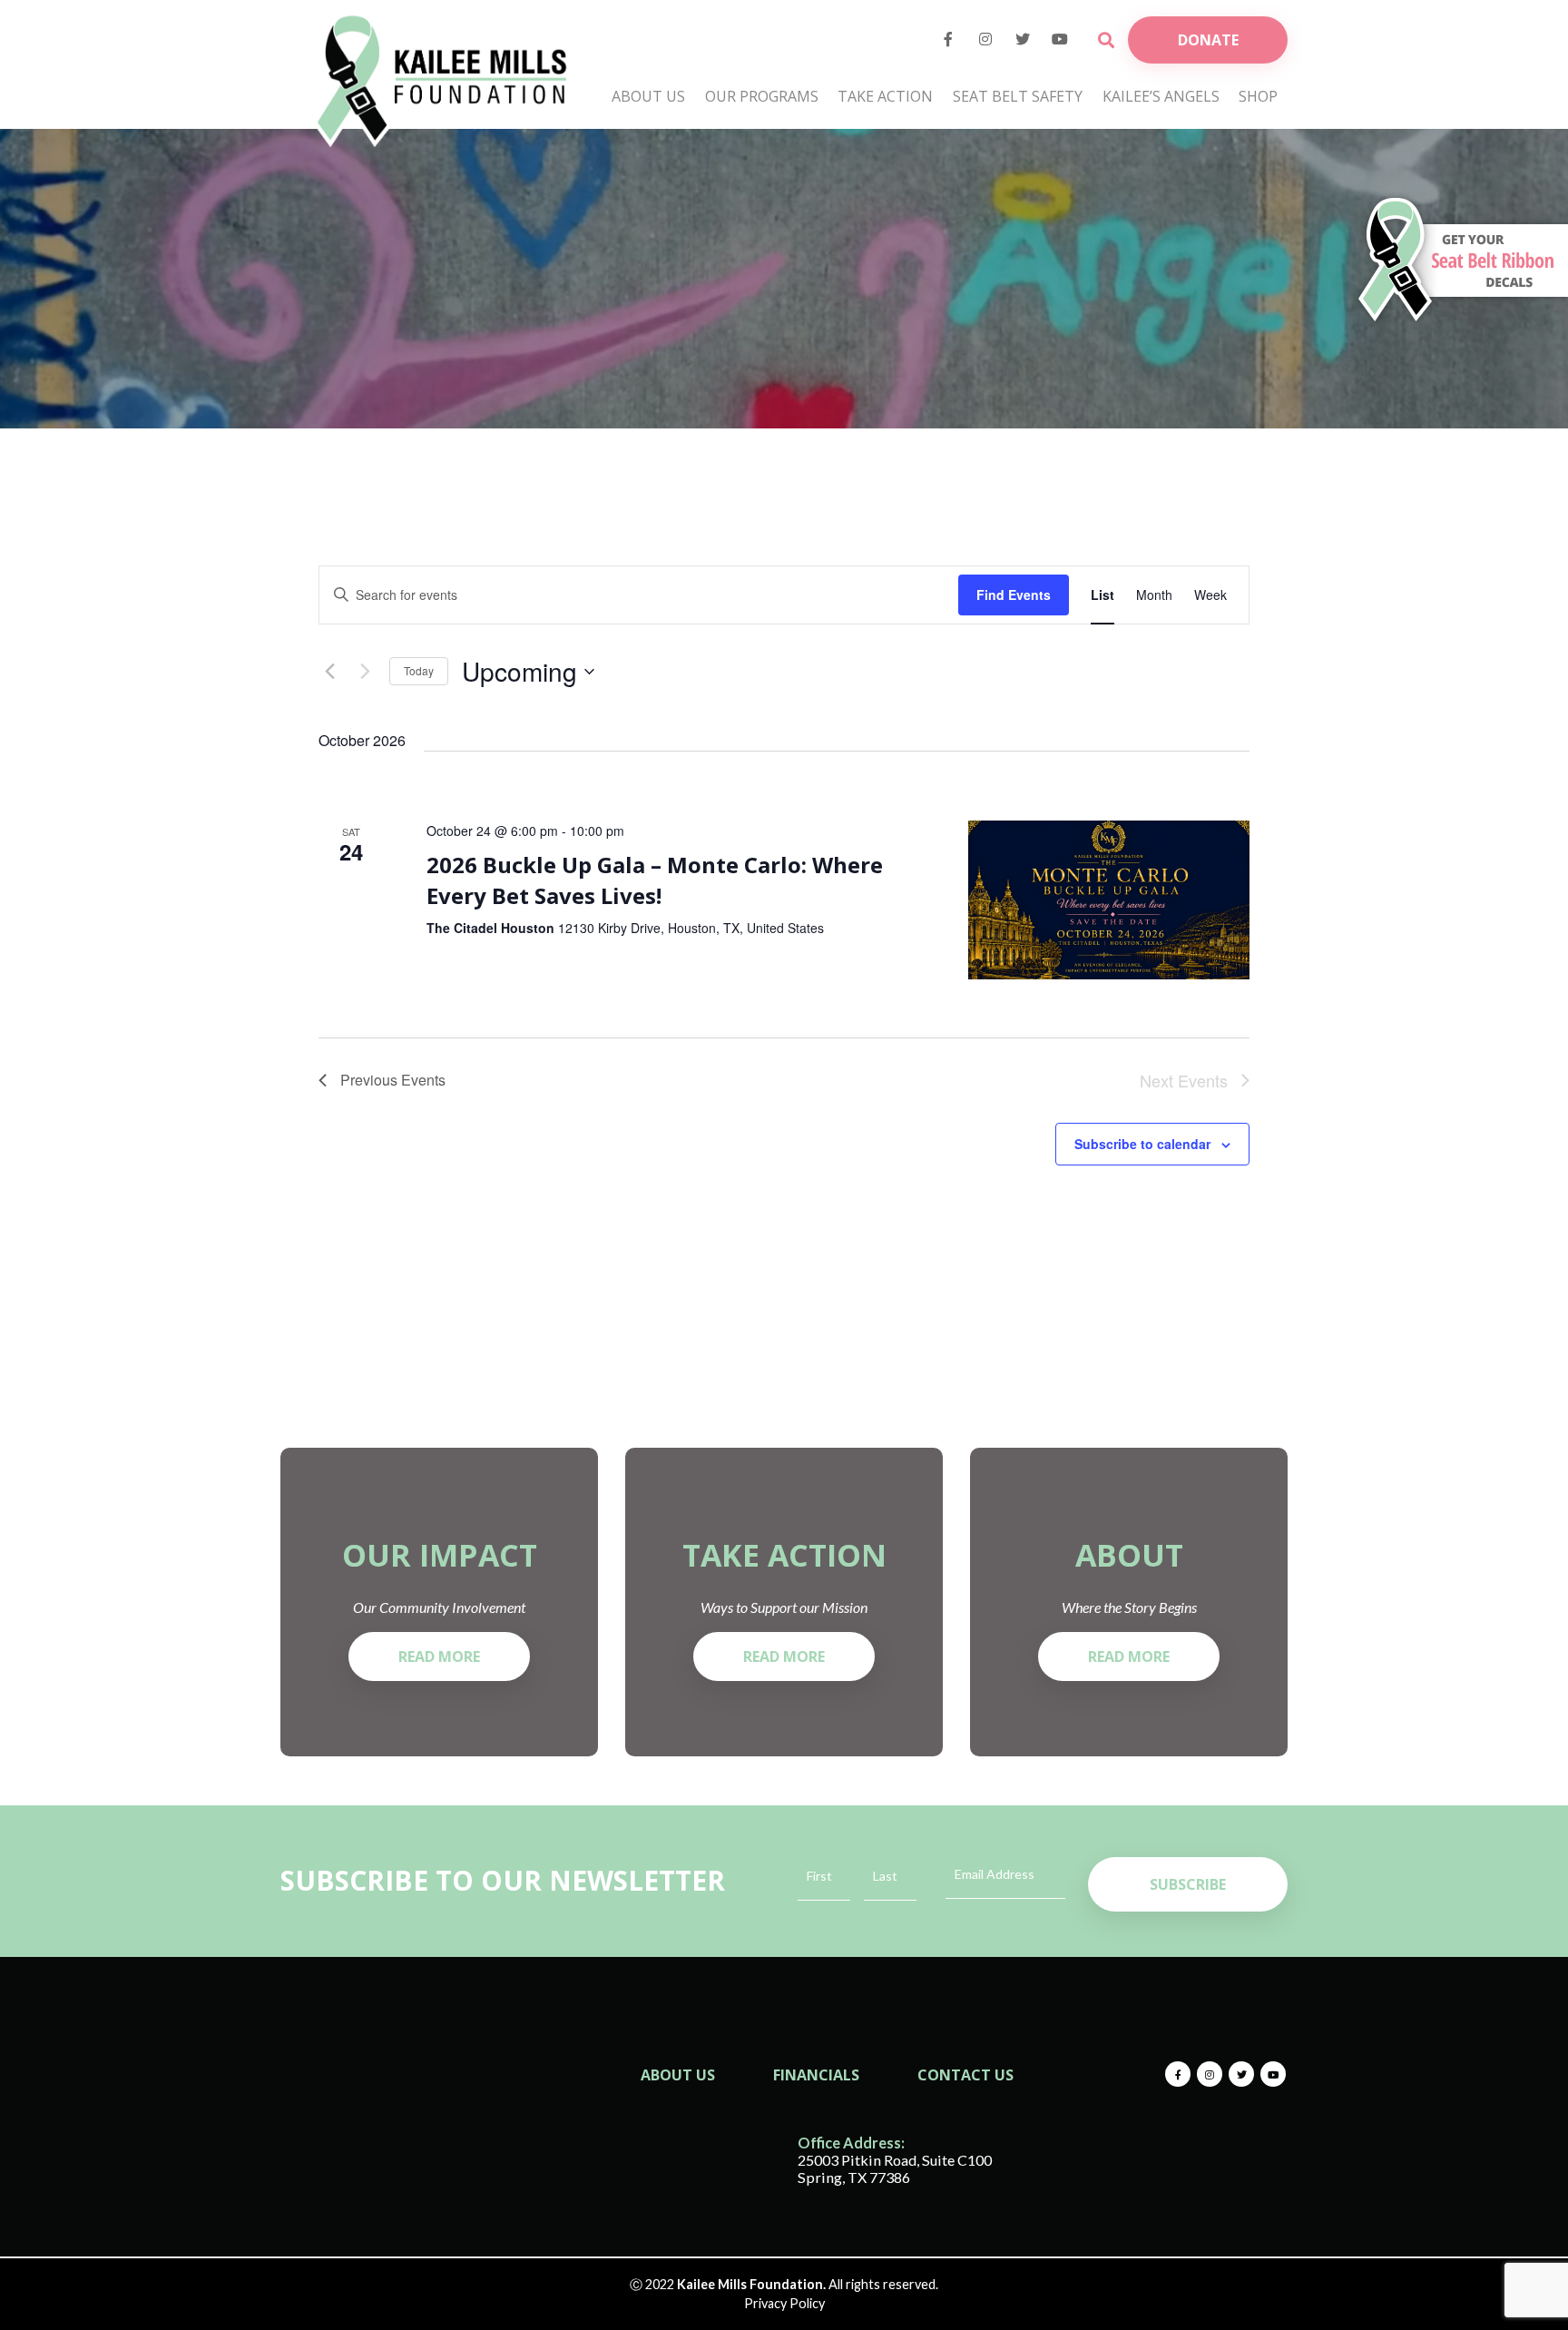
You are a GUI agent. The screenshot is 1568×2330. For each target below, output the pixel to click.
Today (419, 670)
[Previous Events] (329, 672)
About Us (648, 96)
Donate (1208, 40)
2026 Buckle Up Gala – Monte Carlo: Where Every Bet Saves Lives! (655, 880)
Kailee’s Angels (1161, 96)
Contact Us (965, 2075)
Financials (816, 2075)
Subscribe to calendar (1142, 1144)
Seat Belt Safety (1018, 96)
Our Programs (762, 96)
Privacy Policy (784, 2303)
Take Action (885, 96)
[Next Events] (365, 672)
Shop (1258, 96)
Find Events (1014, 595)
